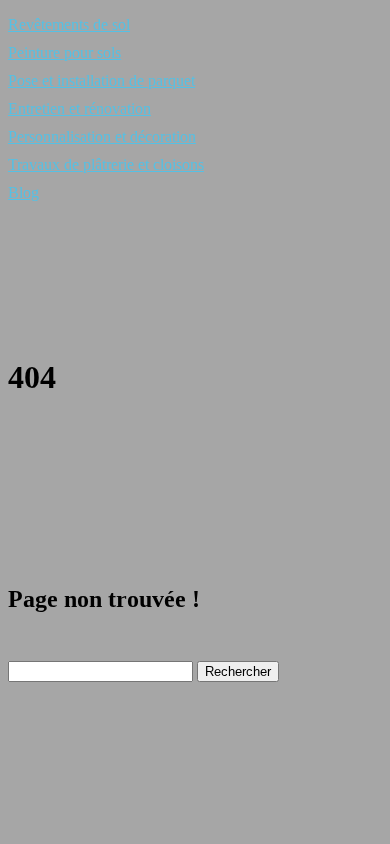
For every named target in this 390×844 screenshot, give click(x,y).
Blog (23, 192)
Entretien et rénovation (79, 108)
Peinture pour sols (64, 52)
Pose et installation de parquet (101, 80)
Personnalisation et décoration (102, 136)
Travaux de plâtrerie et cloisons (106, 164)
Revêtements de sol (69, 24)
